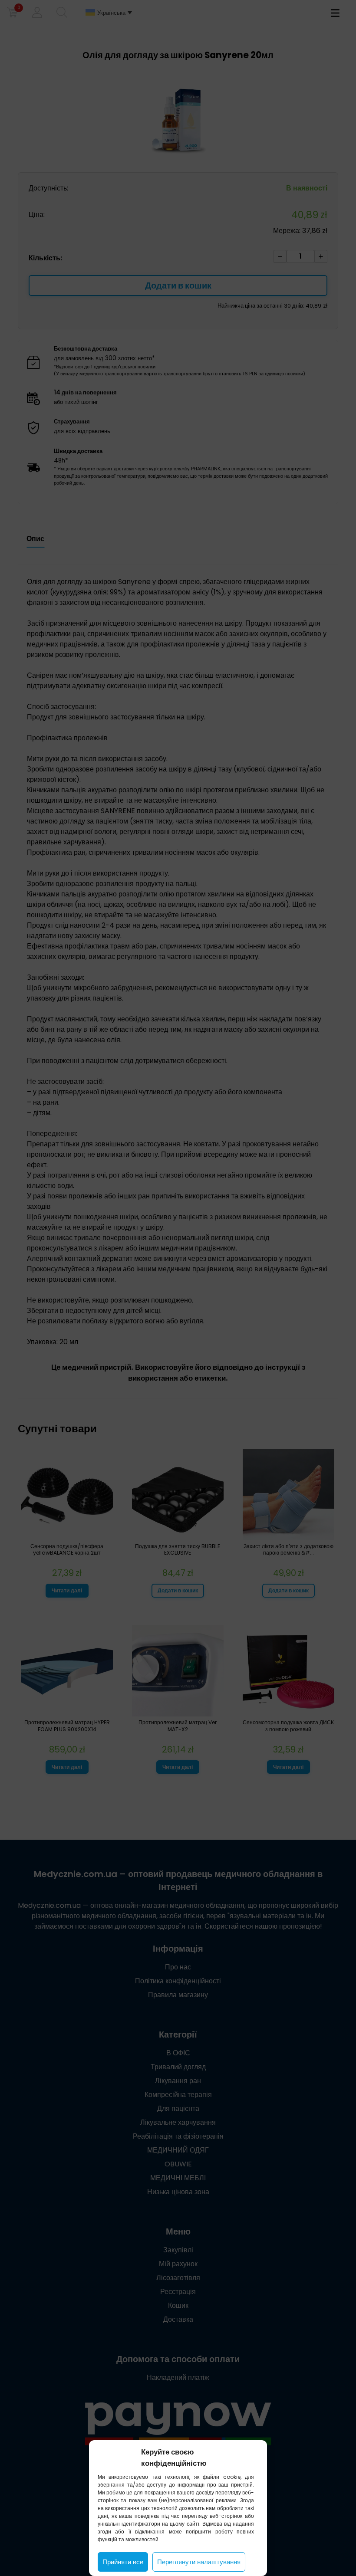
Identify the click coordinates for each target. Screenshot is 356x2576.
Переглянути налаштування (199, 2562)
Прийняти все (123, 2562)
